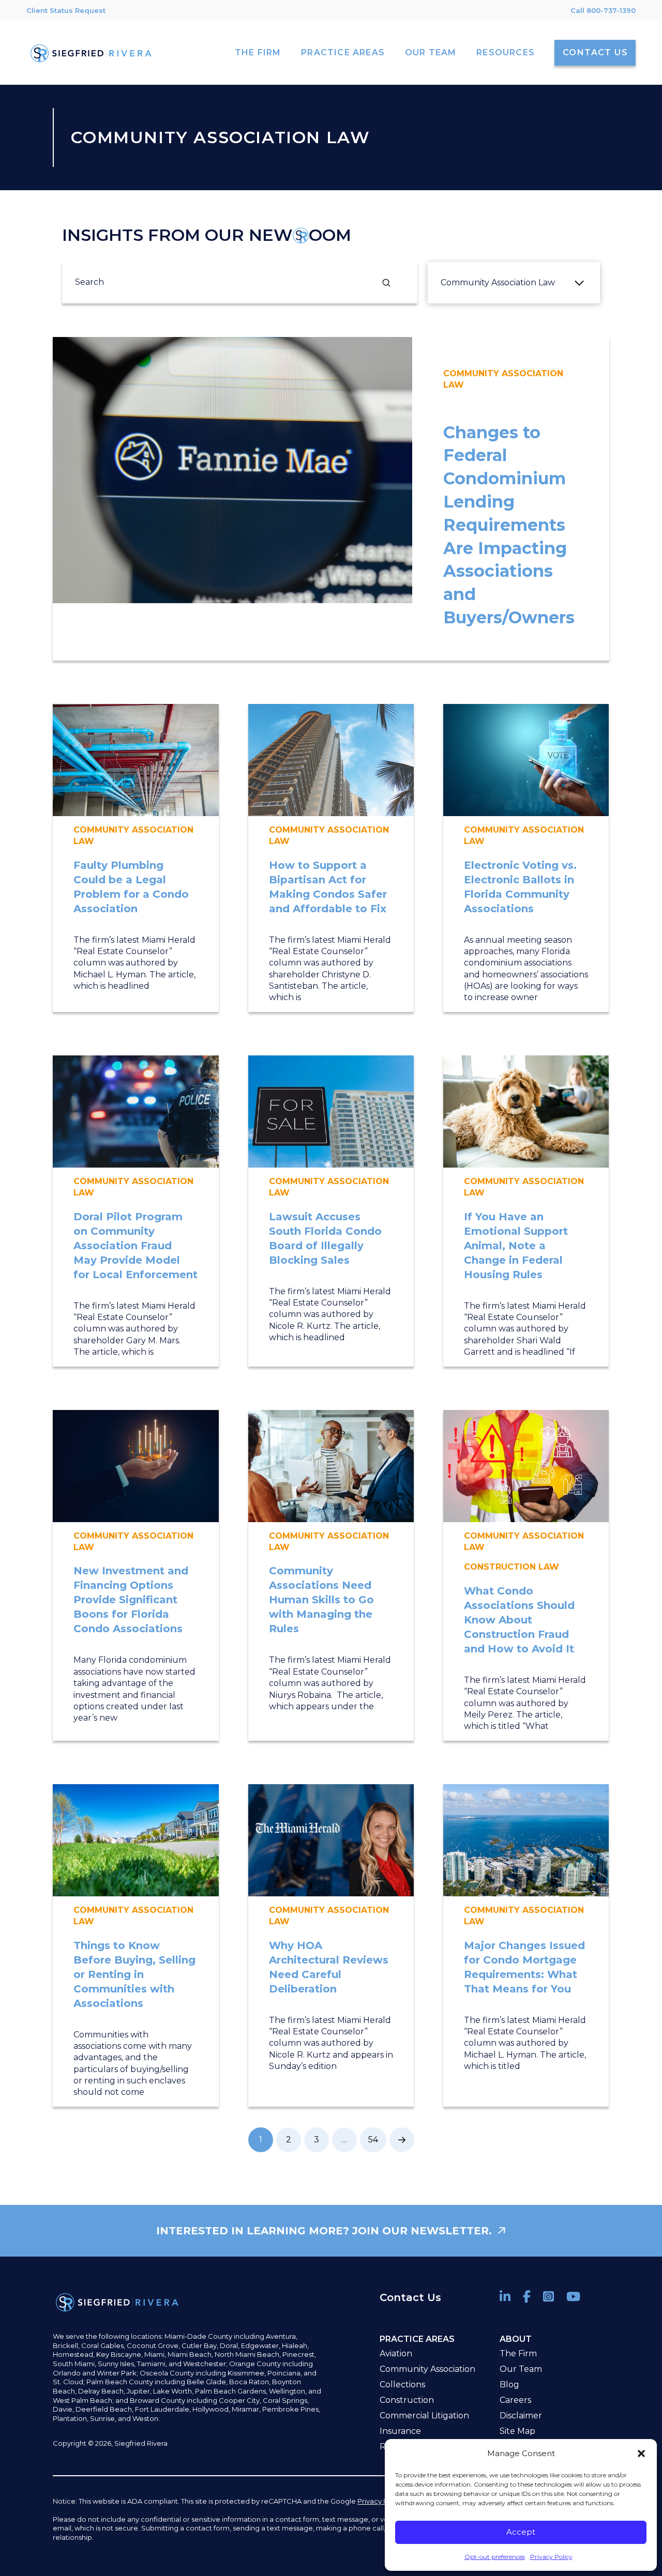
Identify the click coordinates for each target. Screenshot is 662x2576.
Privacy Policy (551, 2557)
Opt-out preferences (495, 2557)
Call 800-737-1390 (603, 10)
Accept (521, 2532)
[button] (641, 2454)
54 (373, 2140)
